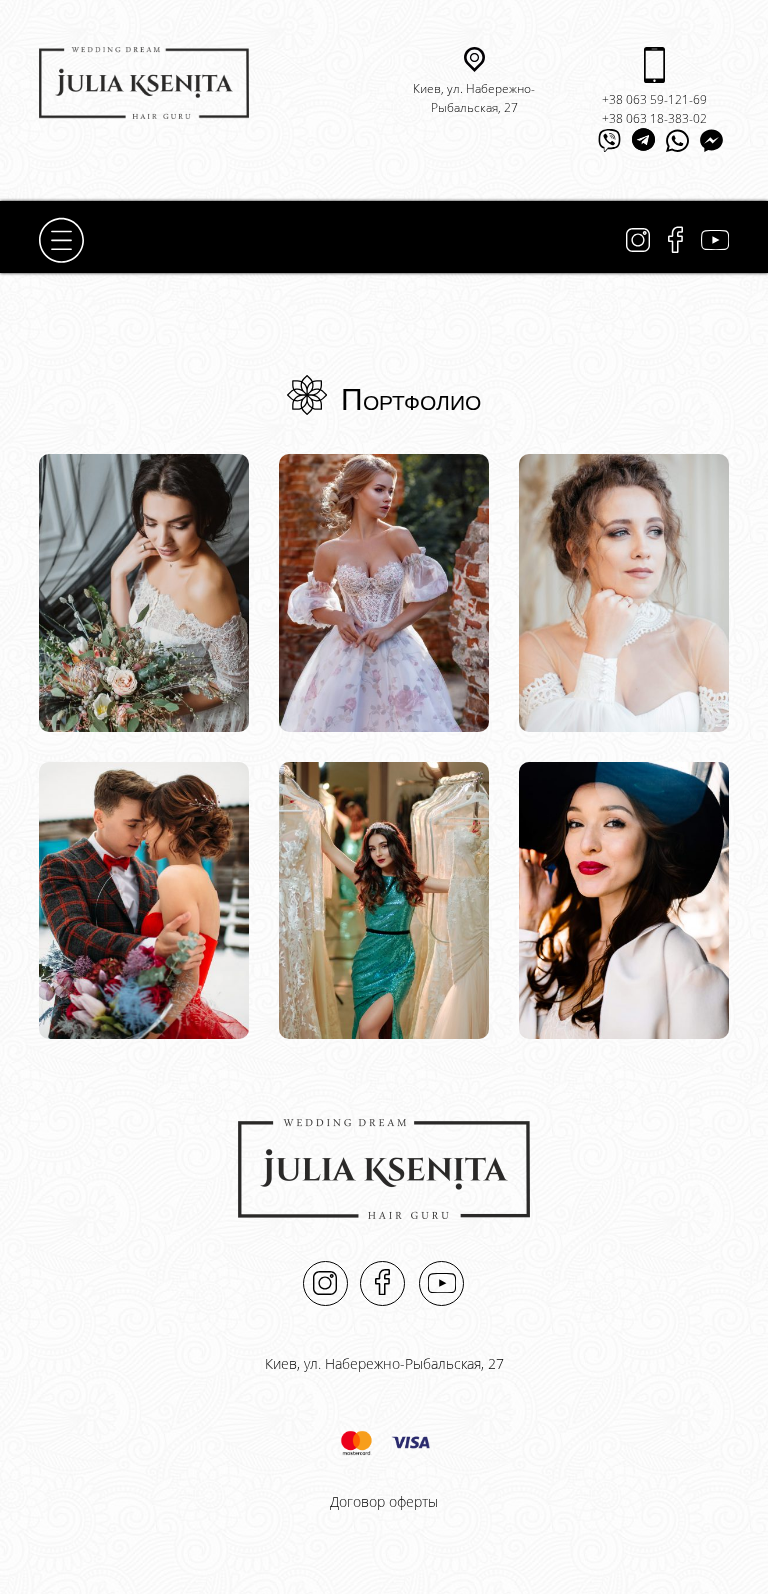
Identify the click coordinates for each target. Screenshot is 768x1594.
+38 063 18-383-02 (654, 118)
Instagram (638, 240)
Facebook (675, 240)
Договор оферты (384, 1501)
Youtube (715, 240)
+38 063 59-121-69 (654, 99)
